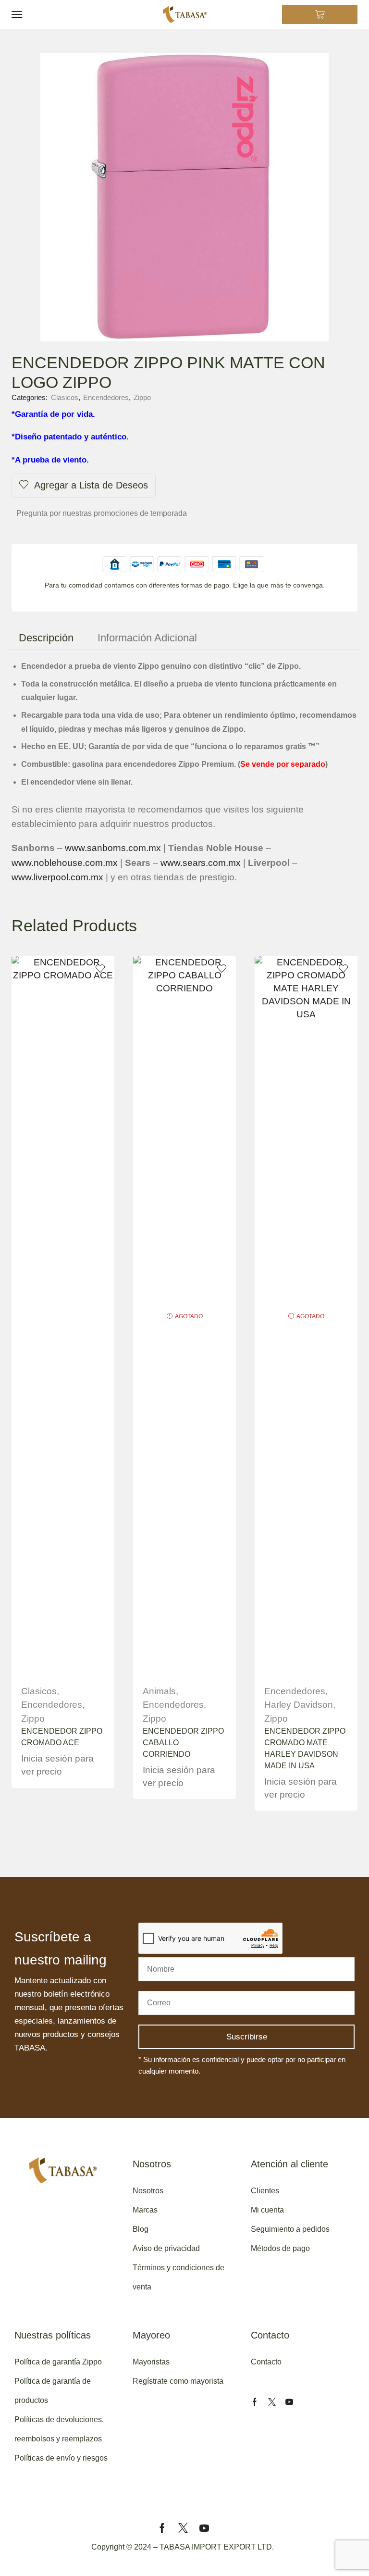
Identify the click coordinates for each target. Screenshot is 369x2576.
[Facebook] (255, 2402)
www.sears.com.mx (201, 863)
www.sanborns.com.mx (113, 848)
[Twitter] (272, 2402)
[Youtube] (289, 2402)
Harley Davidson (299, 1705)
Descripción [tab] (46, 638)
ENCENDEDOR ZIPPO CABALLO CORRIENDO (183, 1743)
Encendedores (106, 397)
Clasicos (65, 397)
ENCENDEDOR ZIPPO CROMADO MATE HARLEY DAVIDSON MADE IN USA (305, 1748)
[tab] (46, 638)
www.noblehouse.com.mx (65, 863)
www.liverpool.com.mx (57, 877)
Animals (159, 1691)
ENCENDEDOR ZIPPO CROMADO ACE (62, 1737)
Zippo (142, 397)
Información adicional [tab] (147, 638)
